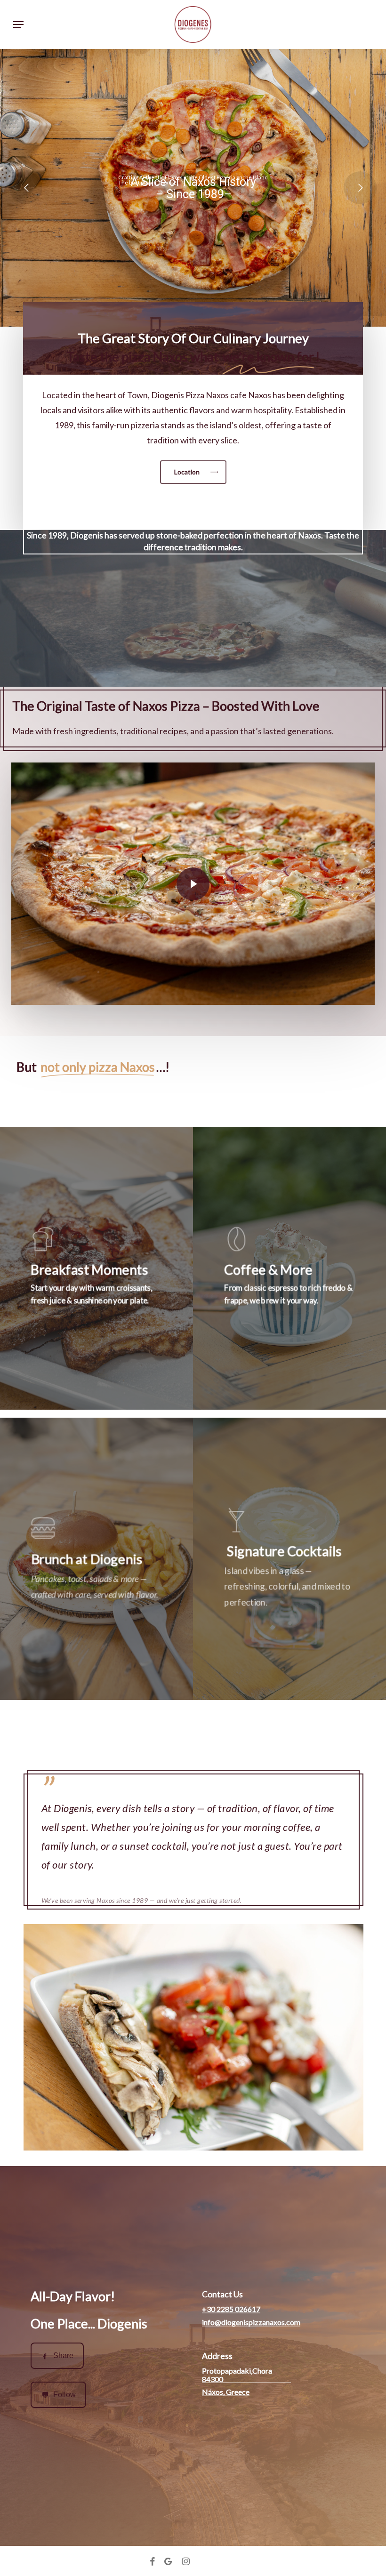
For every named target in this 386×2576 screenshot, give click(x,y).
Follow (64, 2395)
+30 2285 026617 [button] (231, 2309)
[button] (18, 24)
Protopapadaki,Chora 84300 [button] (237, 2375)
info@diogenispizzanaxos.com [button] (251, 2322)
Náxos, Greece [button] (226, 2392)
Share (63, 2355)
